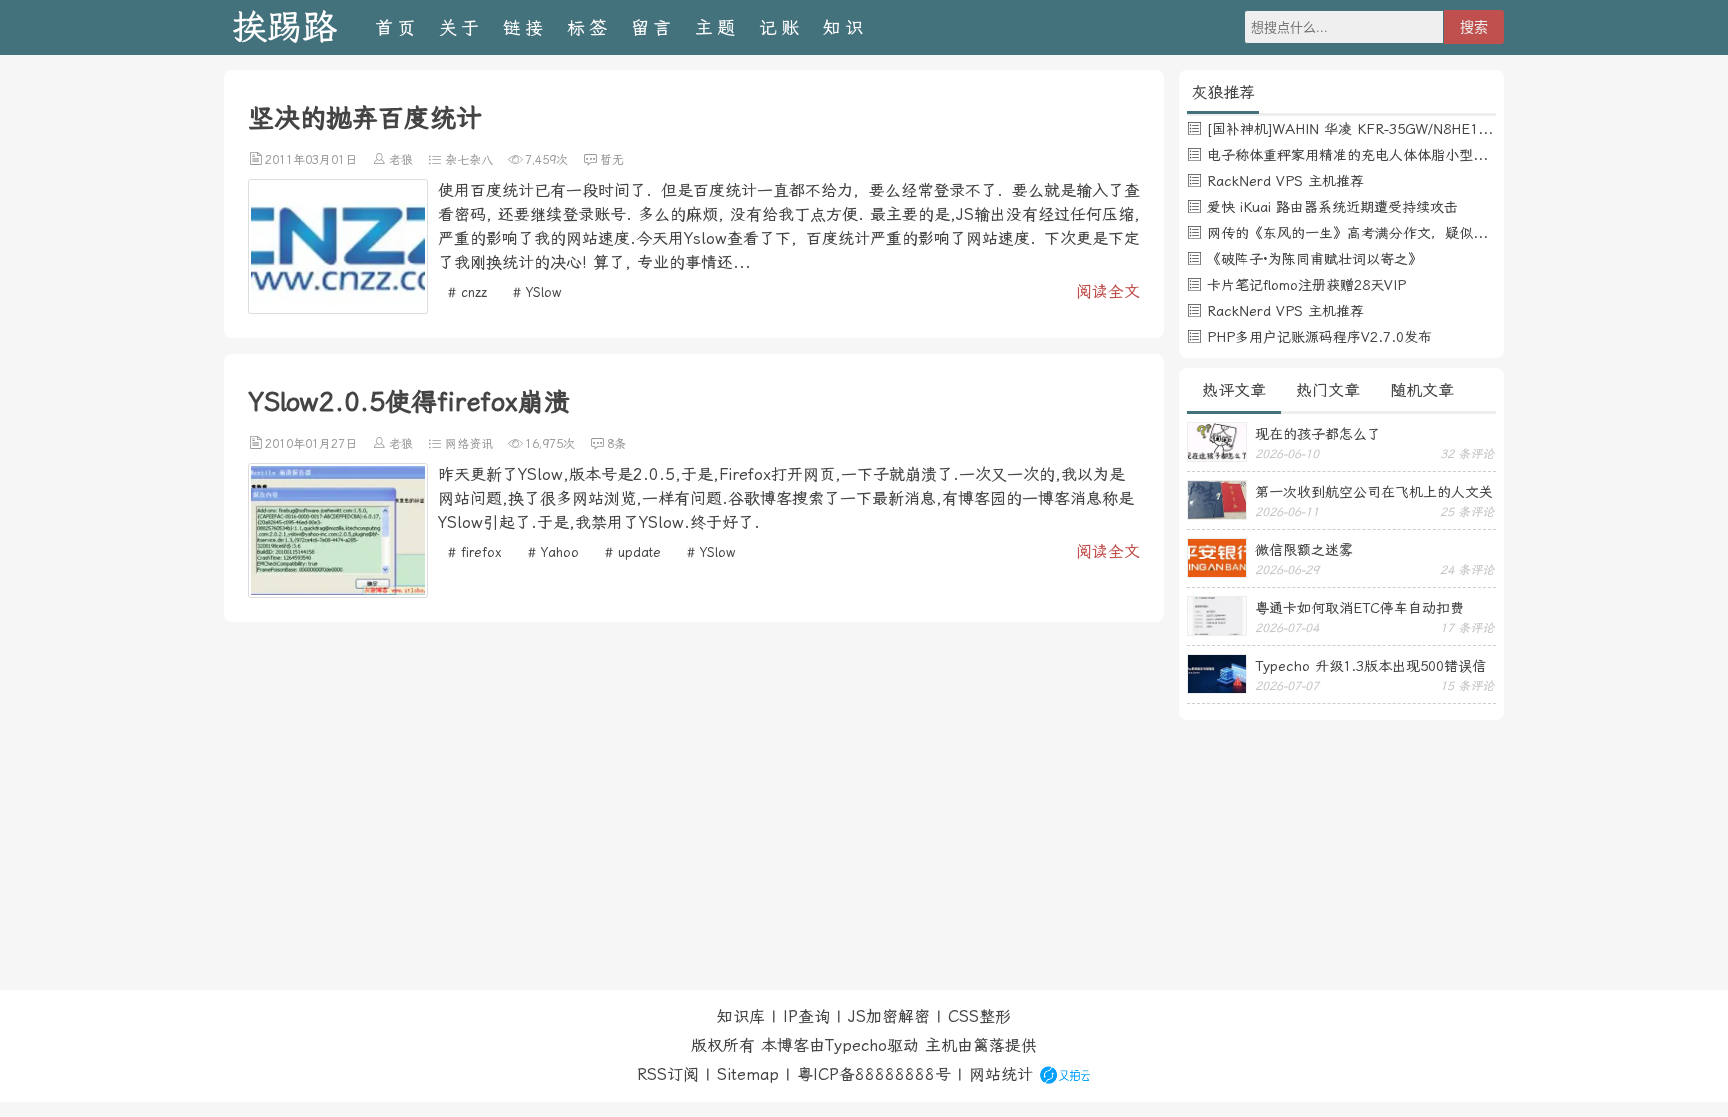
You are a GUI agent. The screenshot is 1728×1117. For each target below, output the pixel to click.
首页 (397, 27)
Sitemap (748, 1074)
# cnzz (467, 292)
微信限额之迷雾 (1304, 550)
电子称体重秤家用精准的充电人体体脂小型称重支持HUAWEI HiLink (1417, 155)
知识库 (741, 1016)
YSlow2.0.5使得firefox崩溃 (409, 402)
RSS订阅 (668, 1074)
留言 (653, 27)
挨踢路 (284, 27)
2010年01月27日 (311, 444)
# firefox (475, 552)
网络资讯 (469, 444)
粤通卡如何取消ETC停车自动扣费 (1359, 608)
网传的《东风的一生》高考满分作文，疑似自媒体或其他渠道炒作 (1410, 233)
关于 (461, 27)
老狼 (401, 160)
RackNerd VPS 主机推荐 (1285, 181)
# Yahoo (553, 552)
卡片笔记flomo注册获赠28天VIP (1306, 285)
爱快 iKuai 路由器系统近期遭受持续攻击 (1332, 207)
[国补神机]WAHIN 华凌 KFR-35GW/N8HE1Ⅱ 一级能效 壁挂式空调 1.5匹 (1437, 129)
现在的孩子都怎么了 (1318, 434)
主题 (717, 27)
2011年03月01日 (311, 160)
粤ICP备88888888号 (874, 1074)
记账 (781, 27)
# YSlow (537, 292)
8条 (616, 444)
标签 (589, 27)
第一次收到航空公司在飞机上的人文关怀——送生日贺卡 (1374, 492)
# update (633, 552)
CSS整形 (979, 1016)
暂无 (612, 160)
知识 (845, 27)
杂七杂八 (469, 160)
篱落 (989, 1045)
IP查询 (806, 1016)
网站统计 (1001, 1074)
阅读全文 (1108, 291)
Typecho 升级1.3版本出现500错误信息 (1370, 666)
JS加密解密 (889, 1016)
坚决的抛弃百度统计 (365, 118)
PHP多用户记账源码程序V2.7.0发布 (1319, 337)
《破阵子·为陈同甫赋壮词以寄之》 (1314, 259)
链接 (525, 27)
